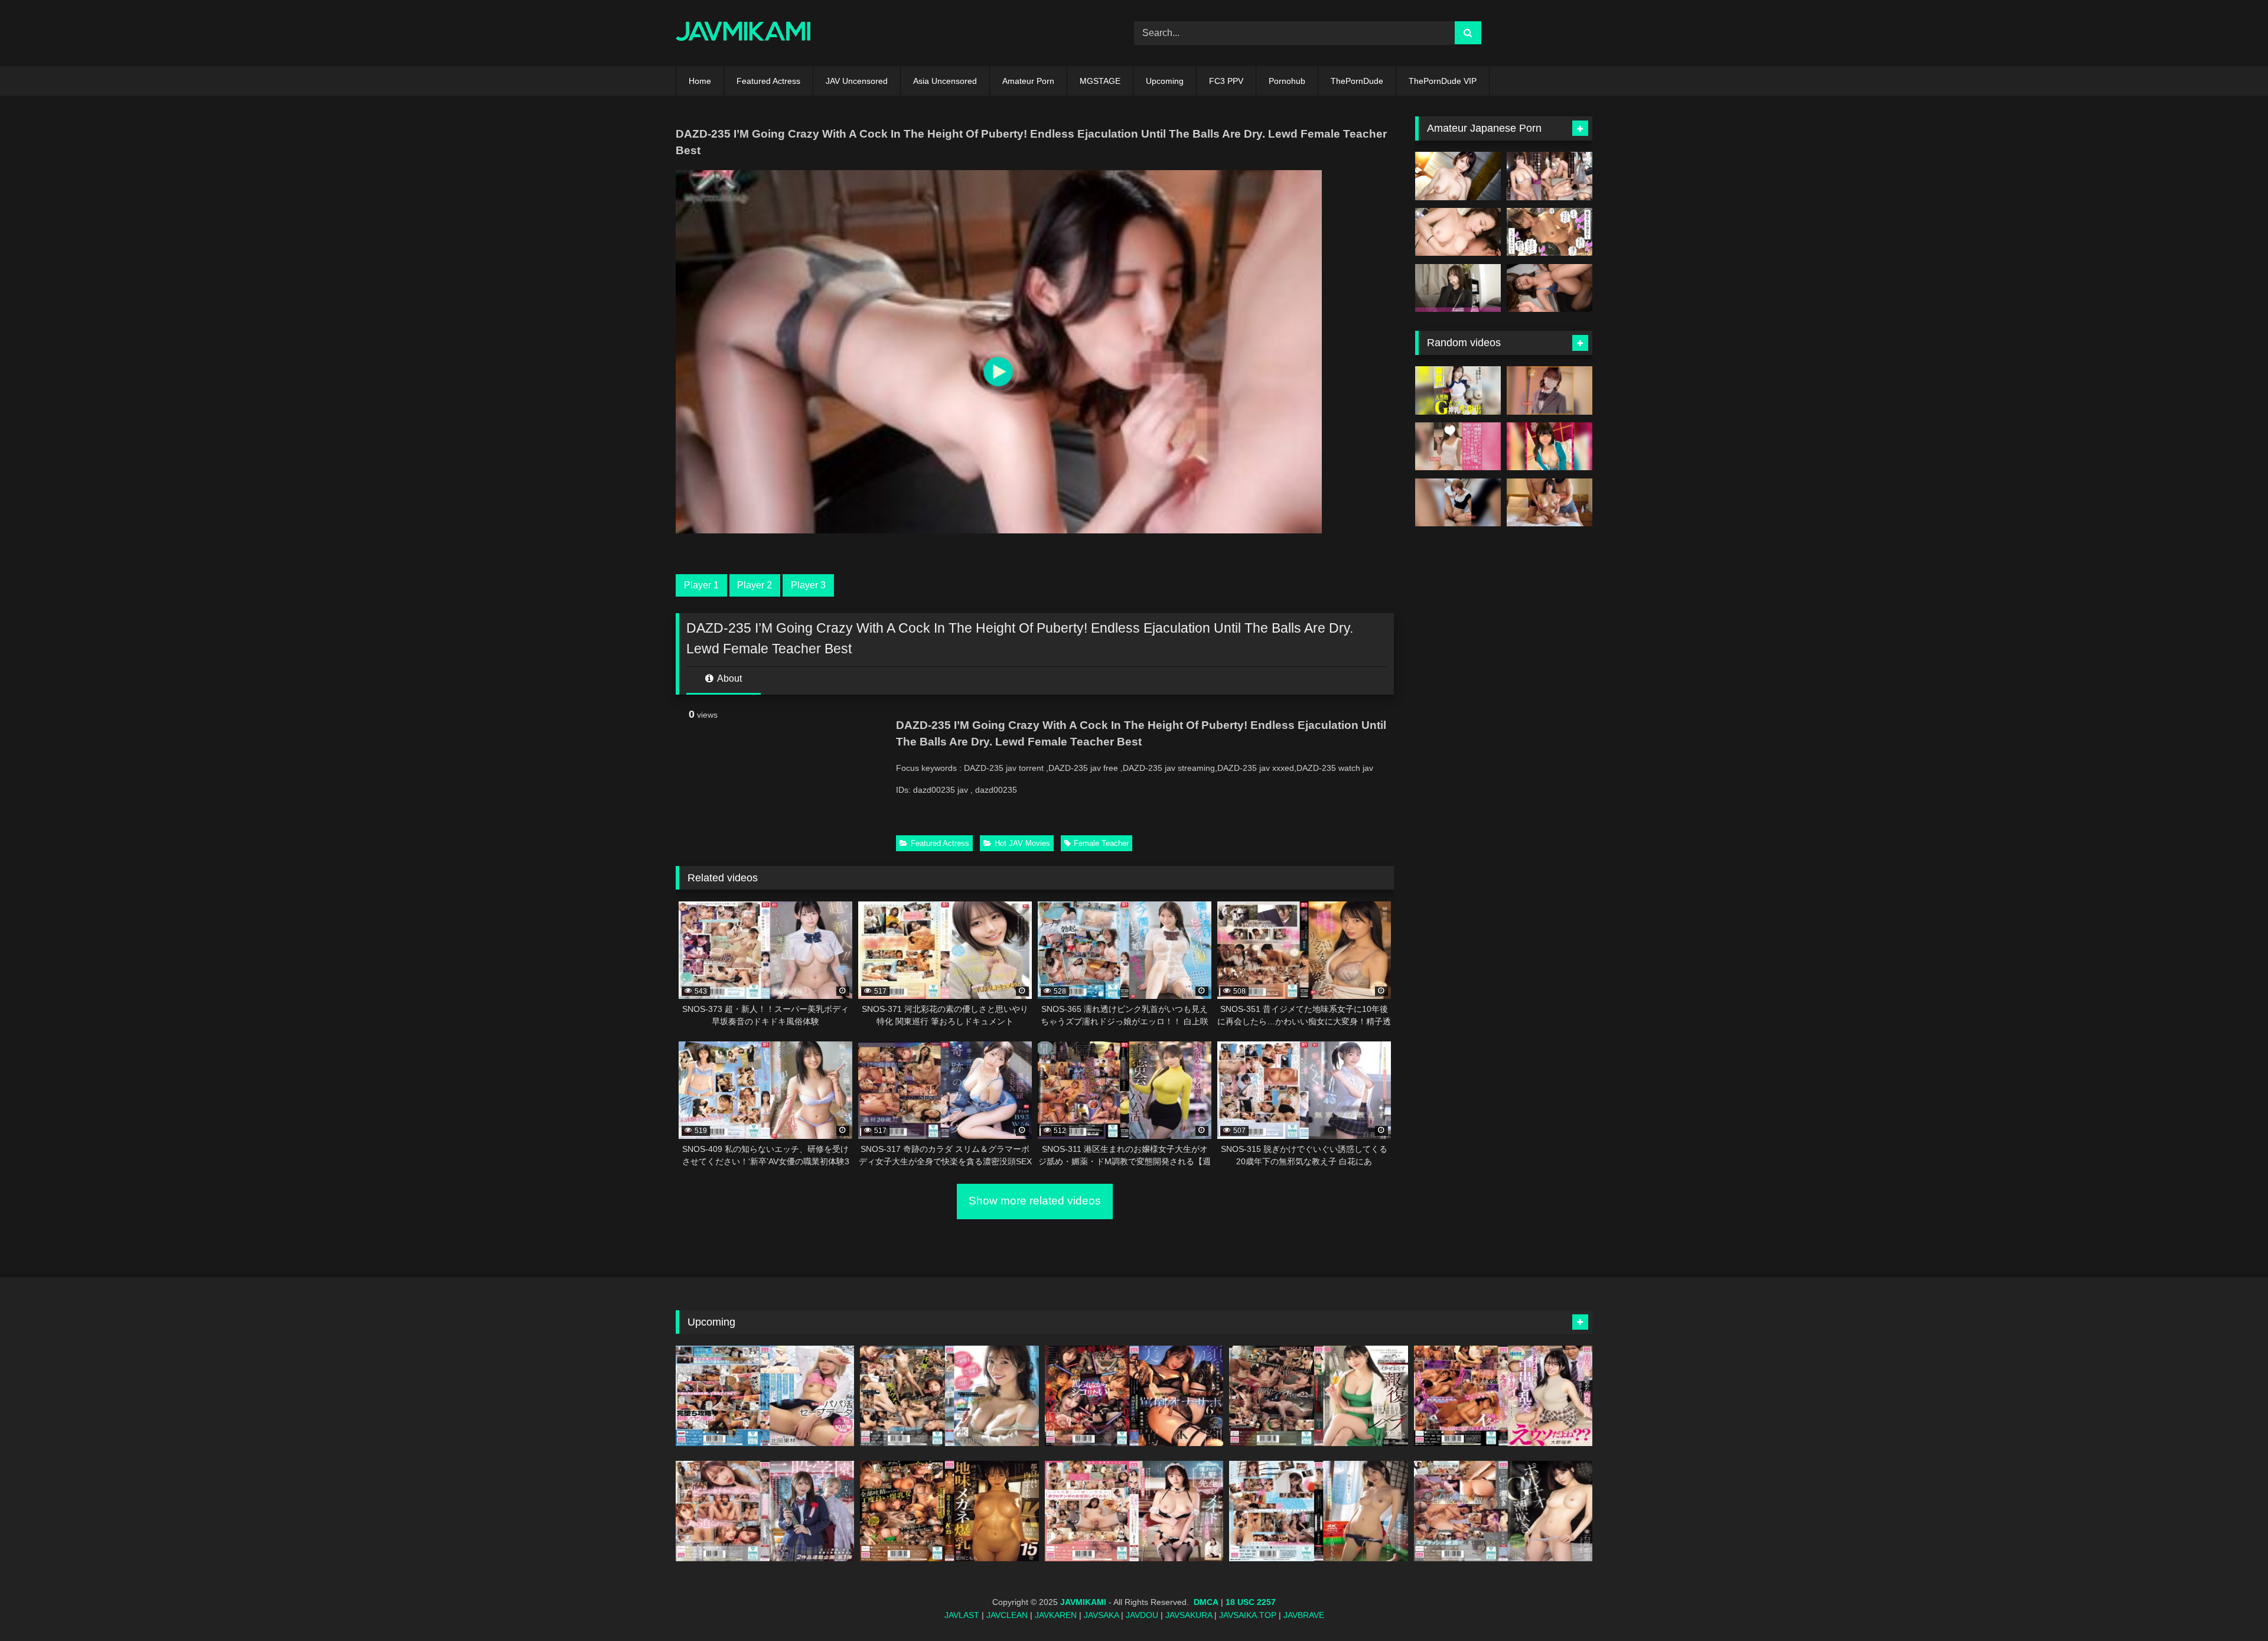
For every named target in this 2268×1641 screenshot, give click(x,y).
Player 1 (701, 585)
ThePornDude (1357, 81)
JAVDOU (1142, 1615)
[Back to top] (2231, 1606)
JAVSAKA (1101, 1615)
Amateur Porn (1028, 81)
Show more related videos (1035, 1201)
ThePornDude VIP (1443, 81)
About (729, 678)
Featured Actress (768, 81)
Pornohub (1287, 81)
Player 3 (808, 585)
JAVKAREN (1056, 1615)
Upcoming (1165, 81)
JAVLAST (962, 1615)
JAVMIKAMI (1083, 1602)
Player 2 (755, 585)
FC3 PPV (1226, 81)
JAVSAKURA (1189, 1615)
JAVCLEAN (1007, 1615)
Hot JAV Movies (1022, 843)
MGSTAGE (1100, 81)
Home (700, 81)
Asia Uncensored (945, 81)
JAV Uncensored (857, 81)
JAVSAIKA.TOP (1248, 1615)
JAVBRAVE (1304, 1615)
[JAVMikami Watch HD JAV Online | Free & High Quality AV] (743, 33)
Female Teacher (1101, 843)
